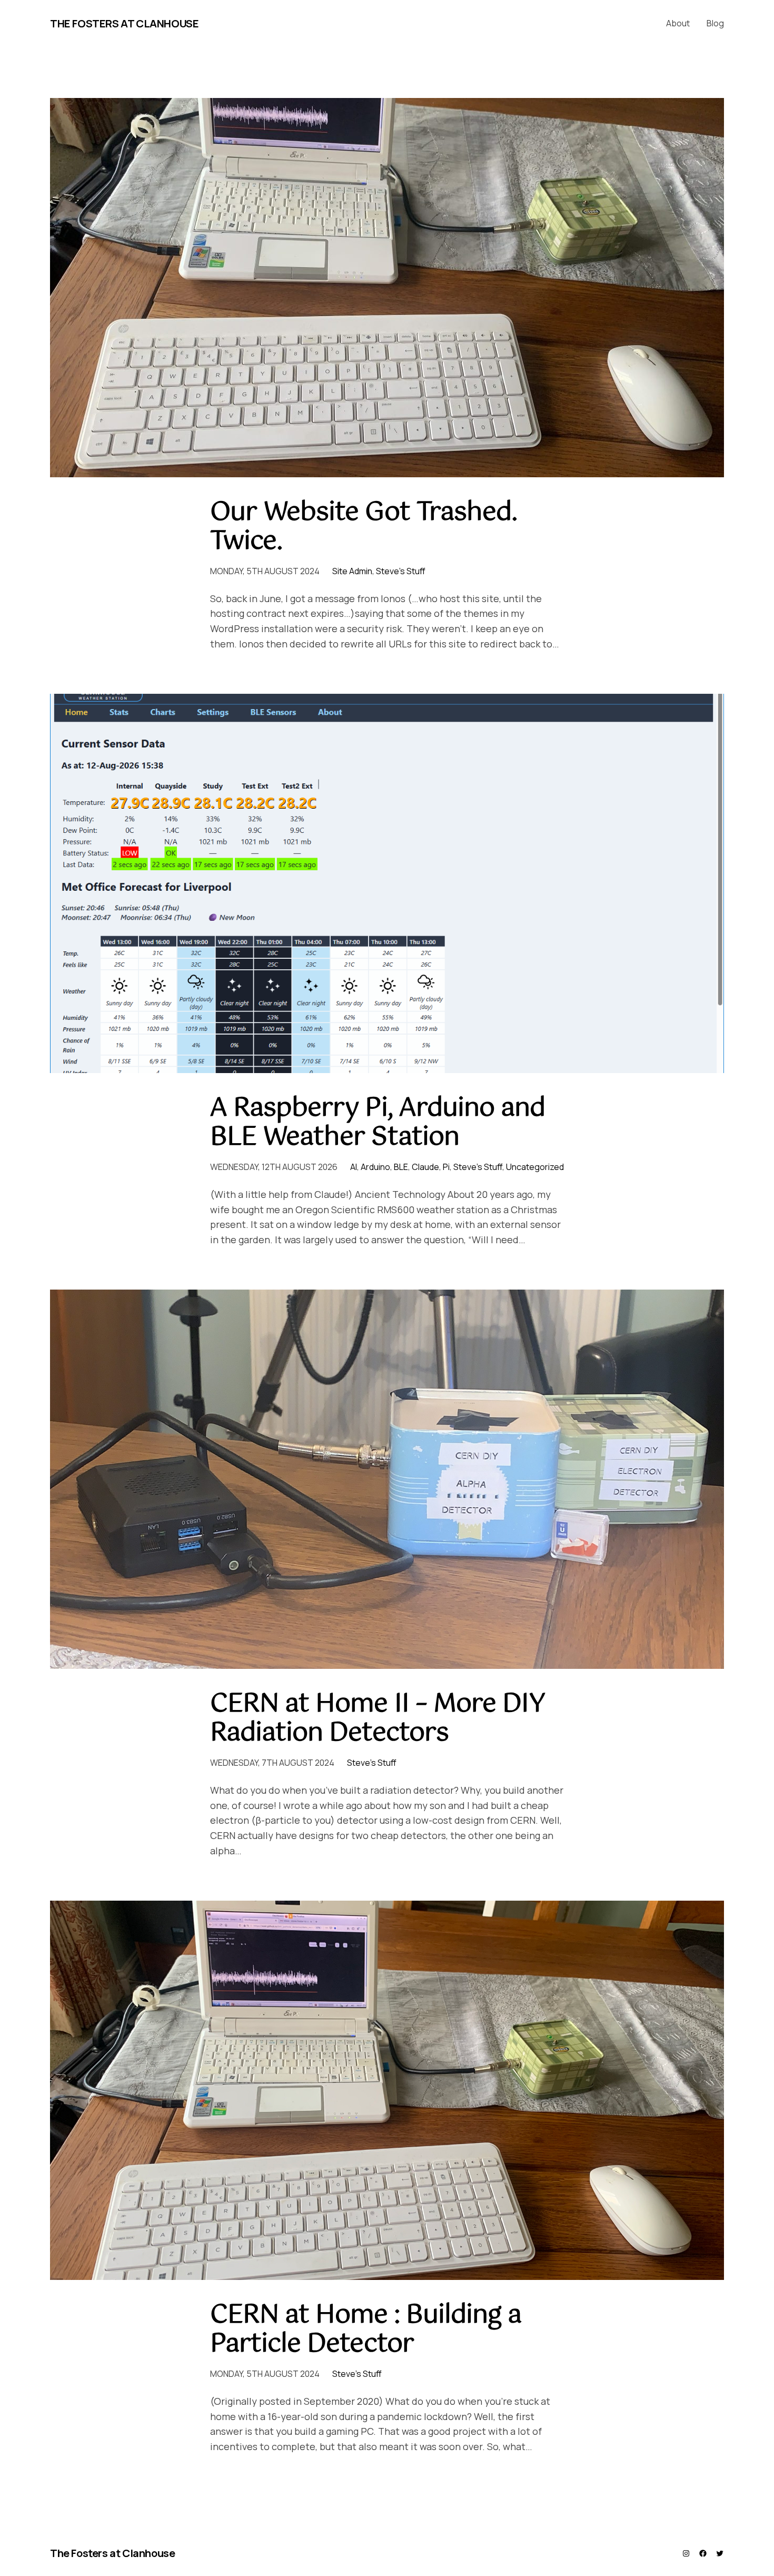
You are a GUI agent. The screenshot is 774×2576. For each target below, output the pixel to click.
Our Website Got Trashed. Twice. (364, 527)
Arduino (375, 1167)
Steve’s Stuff (401, 571)
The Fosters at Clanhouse (124, 23)
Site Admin (352, 571)
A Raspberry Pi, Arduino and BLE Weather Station (378, 1123)
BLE (401, 1167)
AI (354, 1167)
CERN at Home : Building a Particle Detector (366, 2330)
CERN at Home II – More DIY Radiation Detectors (378, 1719)
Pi (446, 1167)
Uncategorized (535, 1167)
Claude (425, 1167)
